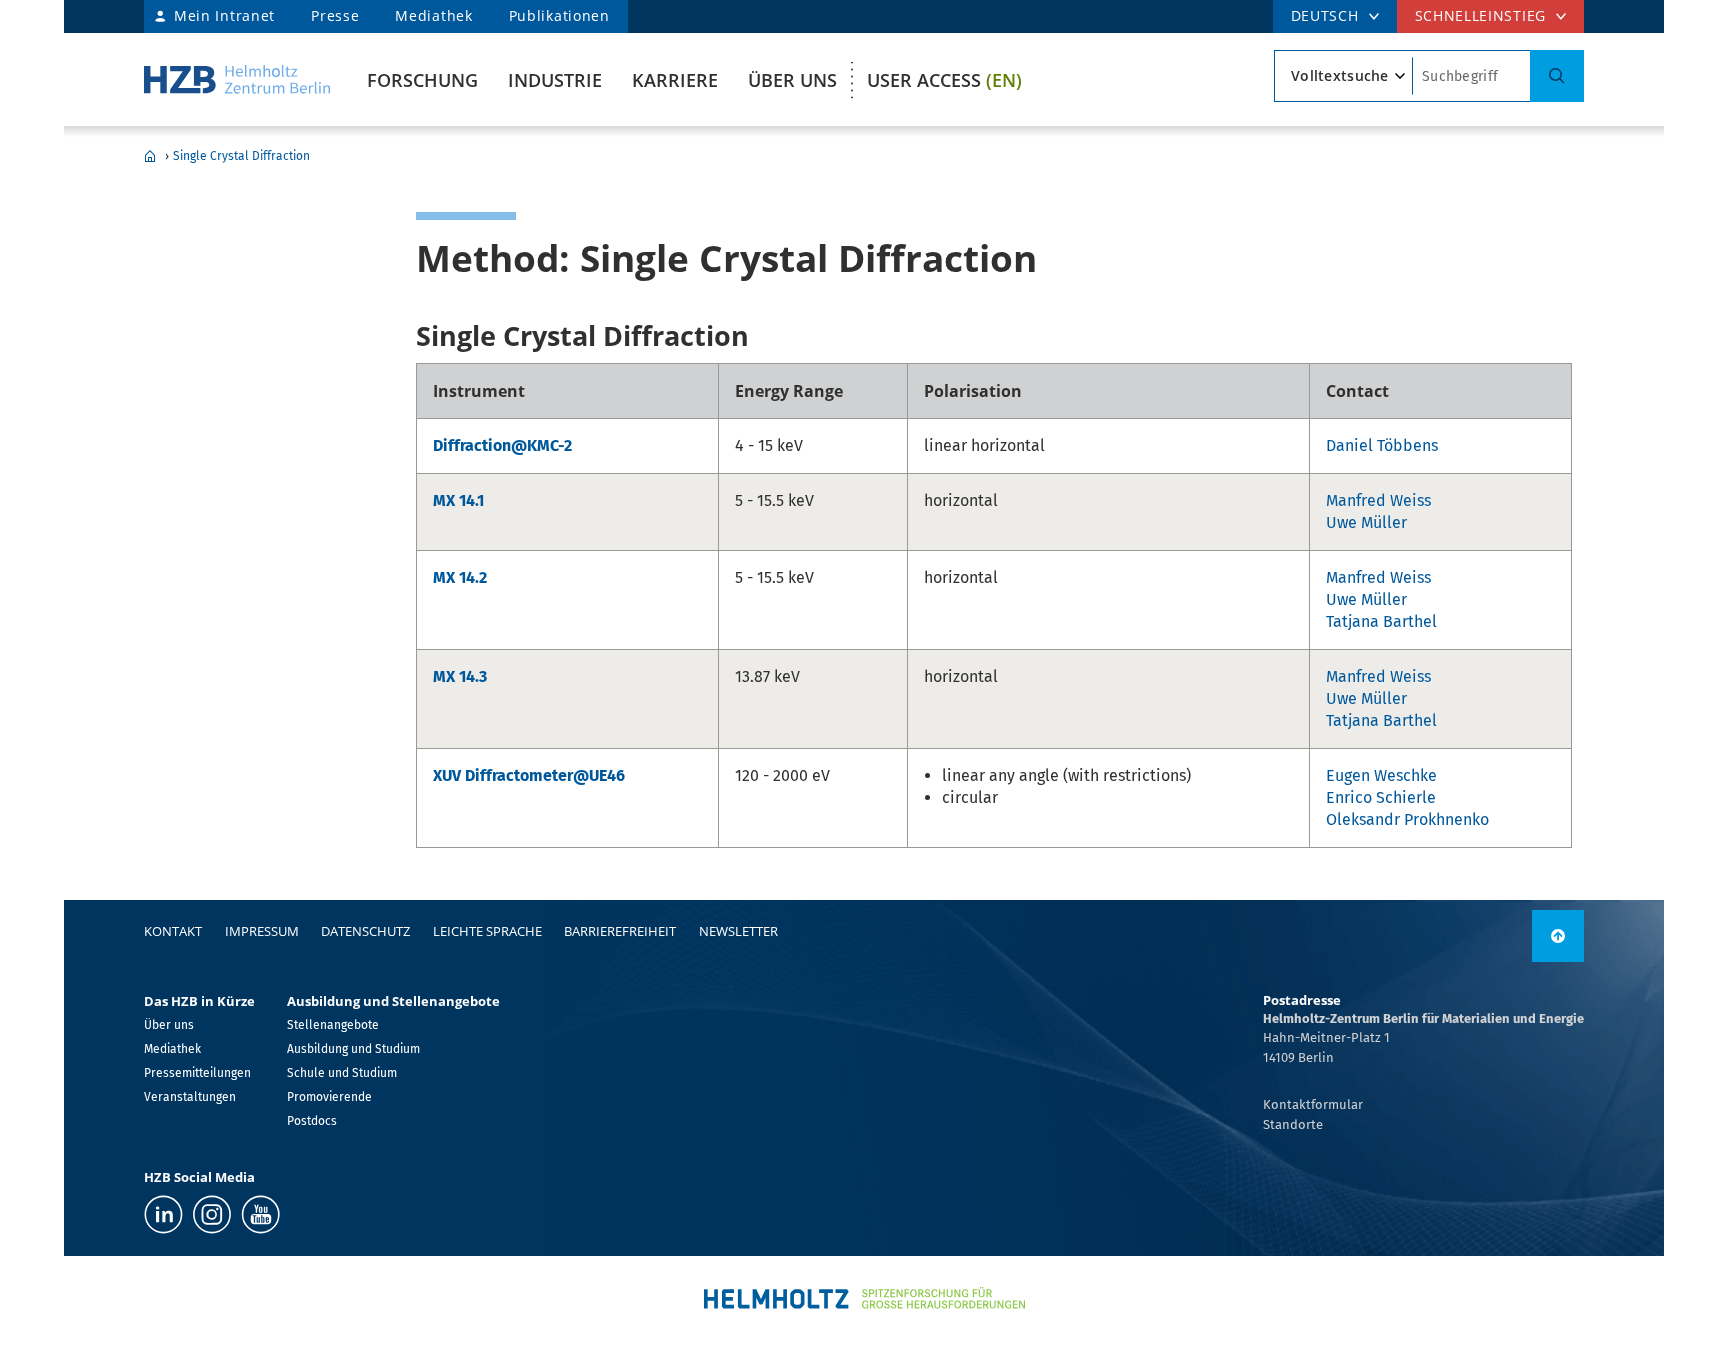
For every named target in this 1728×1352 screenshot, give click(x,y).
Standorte (1293, 1124)
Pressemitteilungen (197, 1073)
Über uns (792, 80)
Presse (335, 15)
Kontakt (173, 931)
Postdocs (312, 1121)
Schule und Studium (342, 1073)
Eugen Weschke (1381, 775)
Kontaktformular (1313, 1104)
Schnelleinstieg (1481, 15)
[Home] (237, 79)
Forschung (422, 80)
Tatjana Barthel (1381, 621)
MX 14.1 (458, 500)
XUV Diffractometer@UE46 (529, 775)
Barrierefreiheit (620, 931)
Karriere (675, 80)
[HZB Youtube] (260, 1214)
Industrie (555, 80)
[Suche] (1557, 76)
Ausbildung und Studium (353, 1049)
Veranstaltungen (190, 1097)
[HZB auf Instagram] (212, 1214)
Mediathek (433, 15)
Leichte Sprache (487, 931)
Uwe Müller (1366, 522)
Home (150, 156)
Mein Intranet (224, 15)
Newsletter (738, 931)
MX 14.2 (460, 577)
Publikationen (559, 15)
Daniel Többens (1382, 445)
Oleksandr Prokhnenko (1407, 819)
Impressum (262, 931)
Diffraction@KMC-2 (502, 445)
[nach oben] (1558, 936)
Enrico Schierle (1381, 797)
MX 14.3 (460, 676)
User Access (944, 80)
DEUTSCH (1325, 15)
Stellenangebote (333, 1025)
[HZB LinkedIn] (163, 1214)
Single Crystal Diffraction (241, 156)
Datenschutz (365, 931)
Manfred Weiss (1378, 500)
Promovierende (329, 1097)
